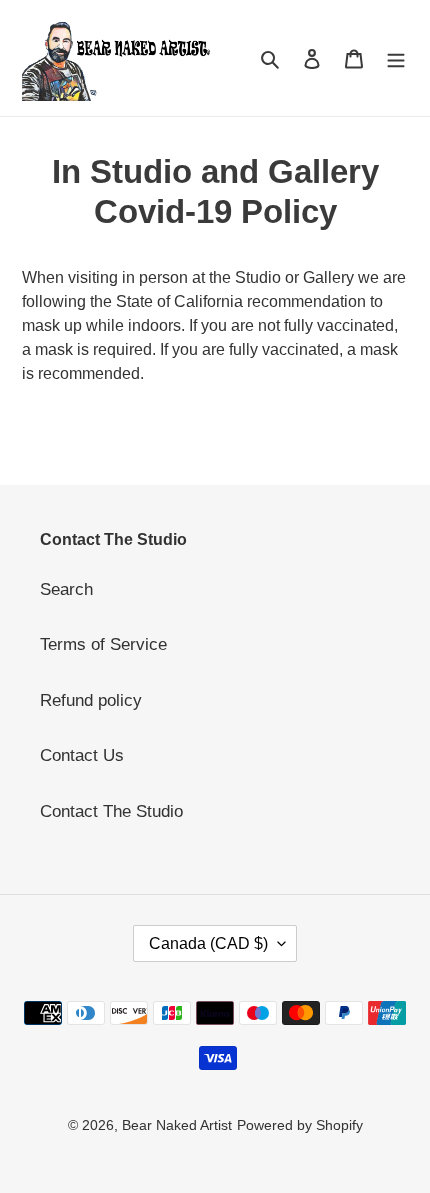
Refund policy (91, 700)
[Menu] (396, 58)
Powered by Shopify (300, 1125)
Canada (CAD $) (208, 943)
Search (66, 589)
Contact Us (82, 755)
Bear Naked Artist (177, 1125)
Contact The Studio (111, 811)
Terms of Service (103, 644)
